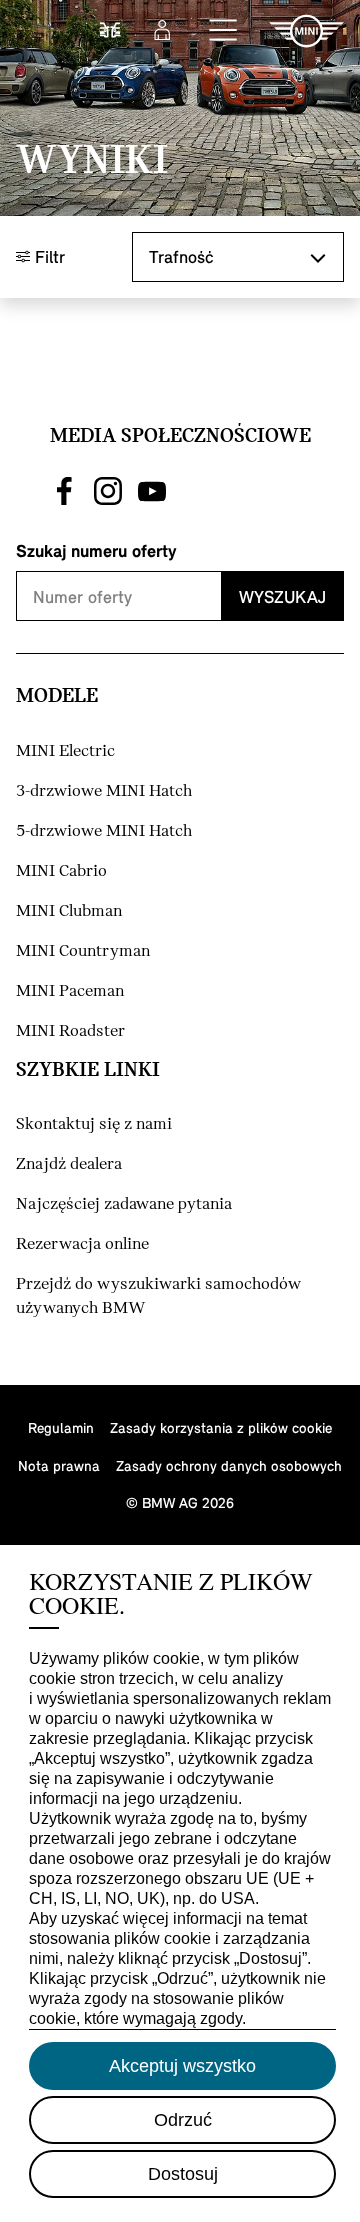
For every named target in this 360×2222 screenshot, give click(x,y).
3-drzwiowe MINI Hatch (104, 791)
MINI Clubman (69, 911)
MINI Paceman (70, 991)
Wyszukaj (282, 596)
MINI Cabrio (61, 871)
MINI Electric (65, 751)
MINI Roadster (70, 1031)
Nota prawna (59, 1465)
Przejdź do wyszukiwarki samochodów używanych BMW (158, 1296)
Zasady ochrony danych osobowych (229, 1465)
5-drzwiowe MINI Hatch (104, 831)
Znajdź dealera (69, 1164)
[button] (224, 31)
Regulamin (61, 1427)
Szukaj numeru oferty (96, 550)
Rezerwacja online (82, 1244)
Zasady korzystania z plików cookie (221, 1427)
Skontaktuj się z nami (94, 1124)
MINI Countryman (83, 951)
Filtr (47, 256)
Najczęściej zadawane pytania (124, 1204)
